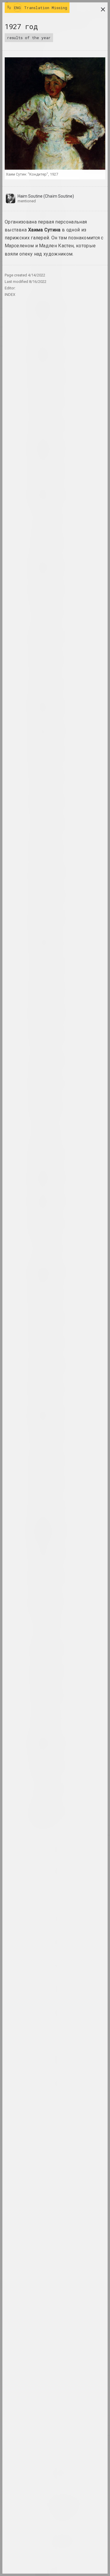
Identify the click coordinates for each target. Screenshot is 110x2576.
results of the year (29, 38)
